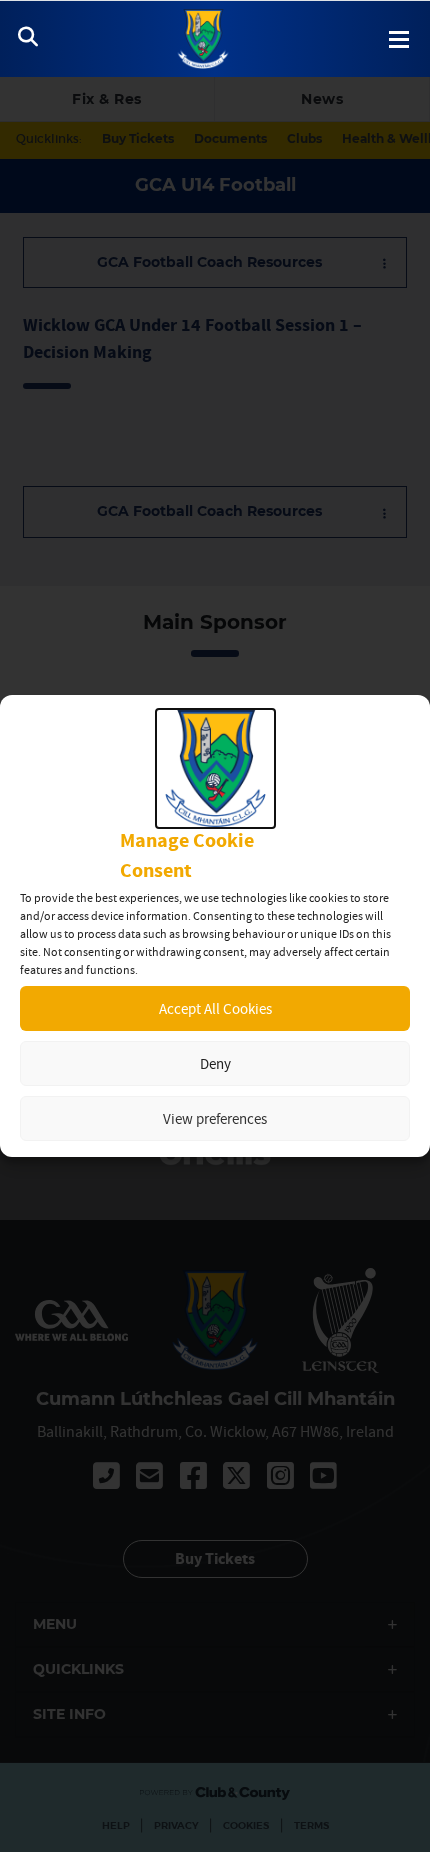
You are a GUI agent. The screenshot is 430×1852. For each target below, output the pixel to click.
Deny (215, 1063)
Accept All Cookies (215, 1008)
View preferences (215, 1118)
